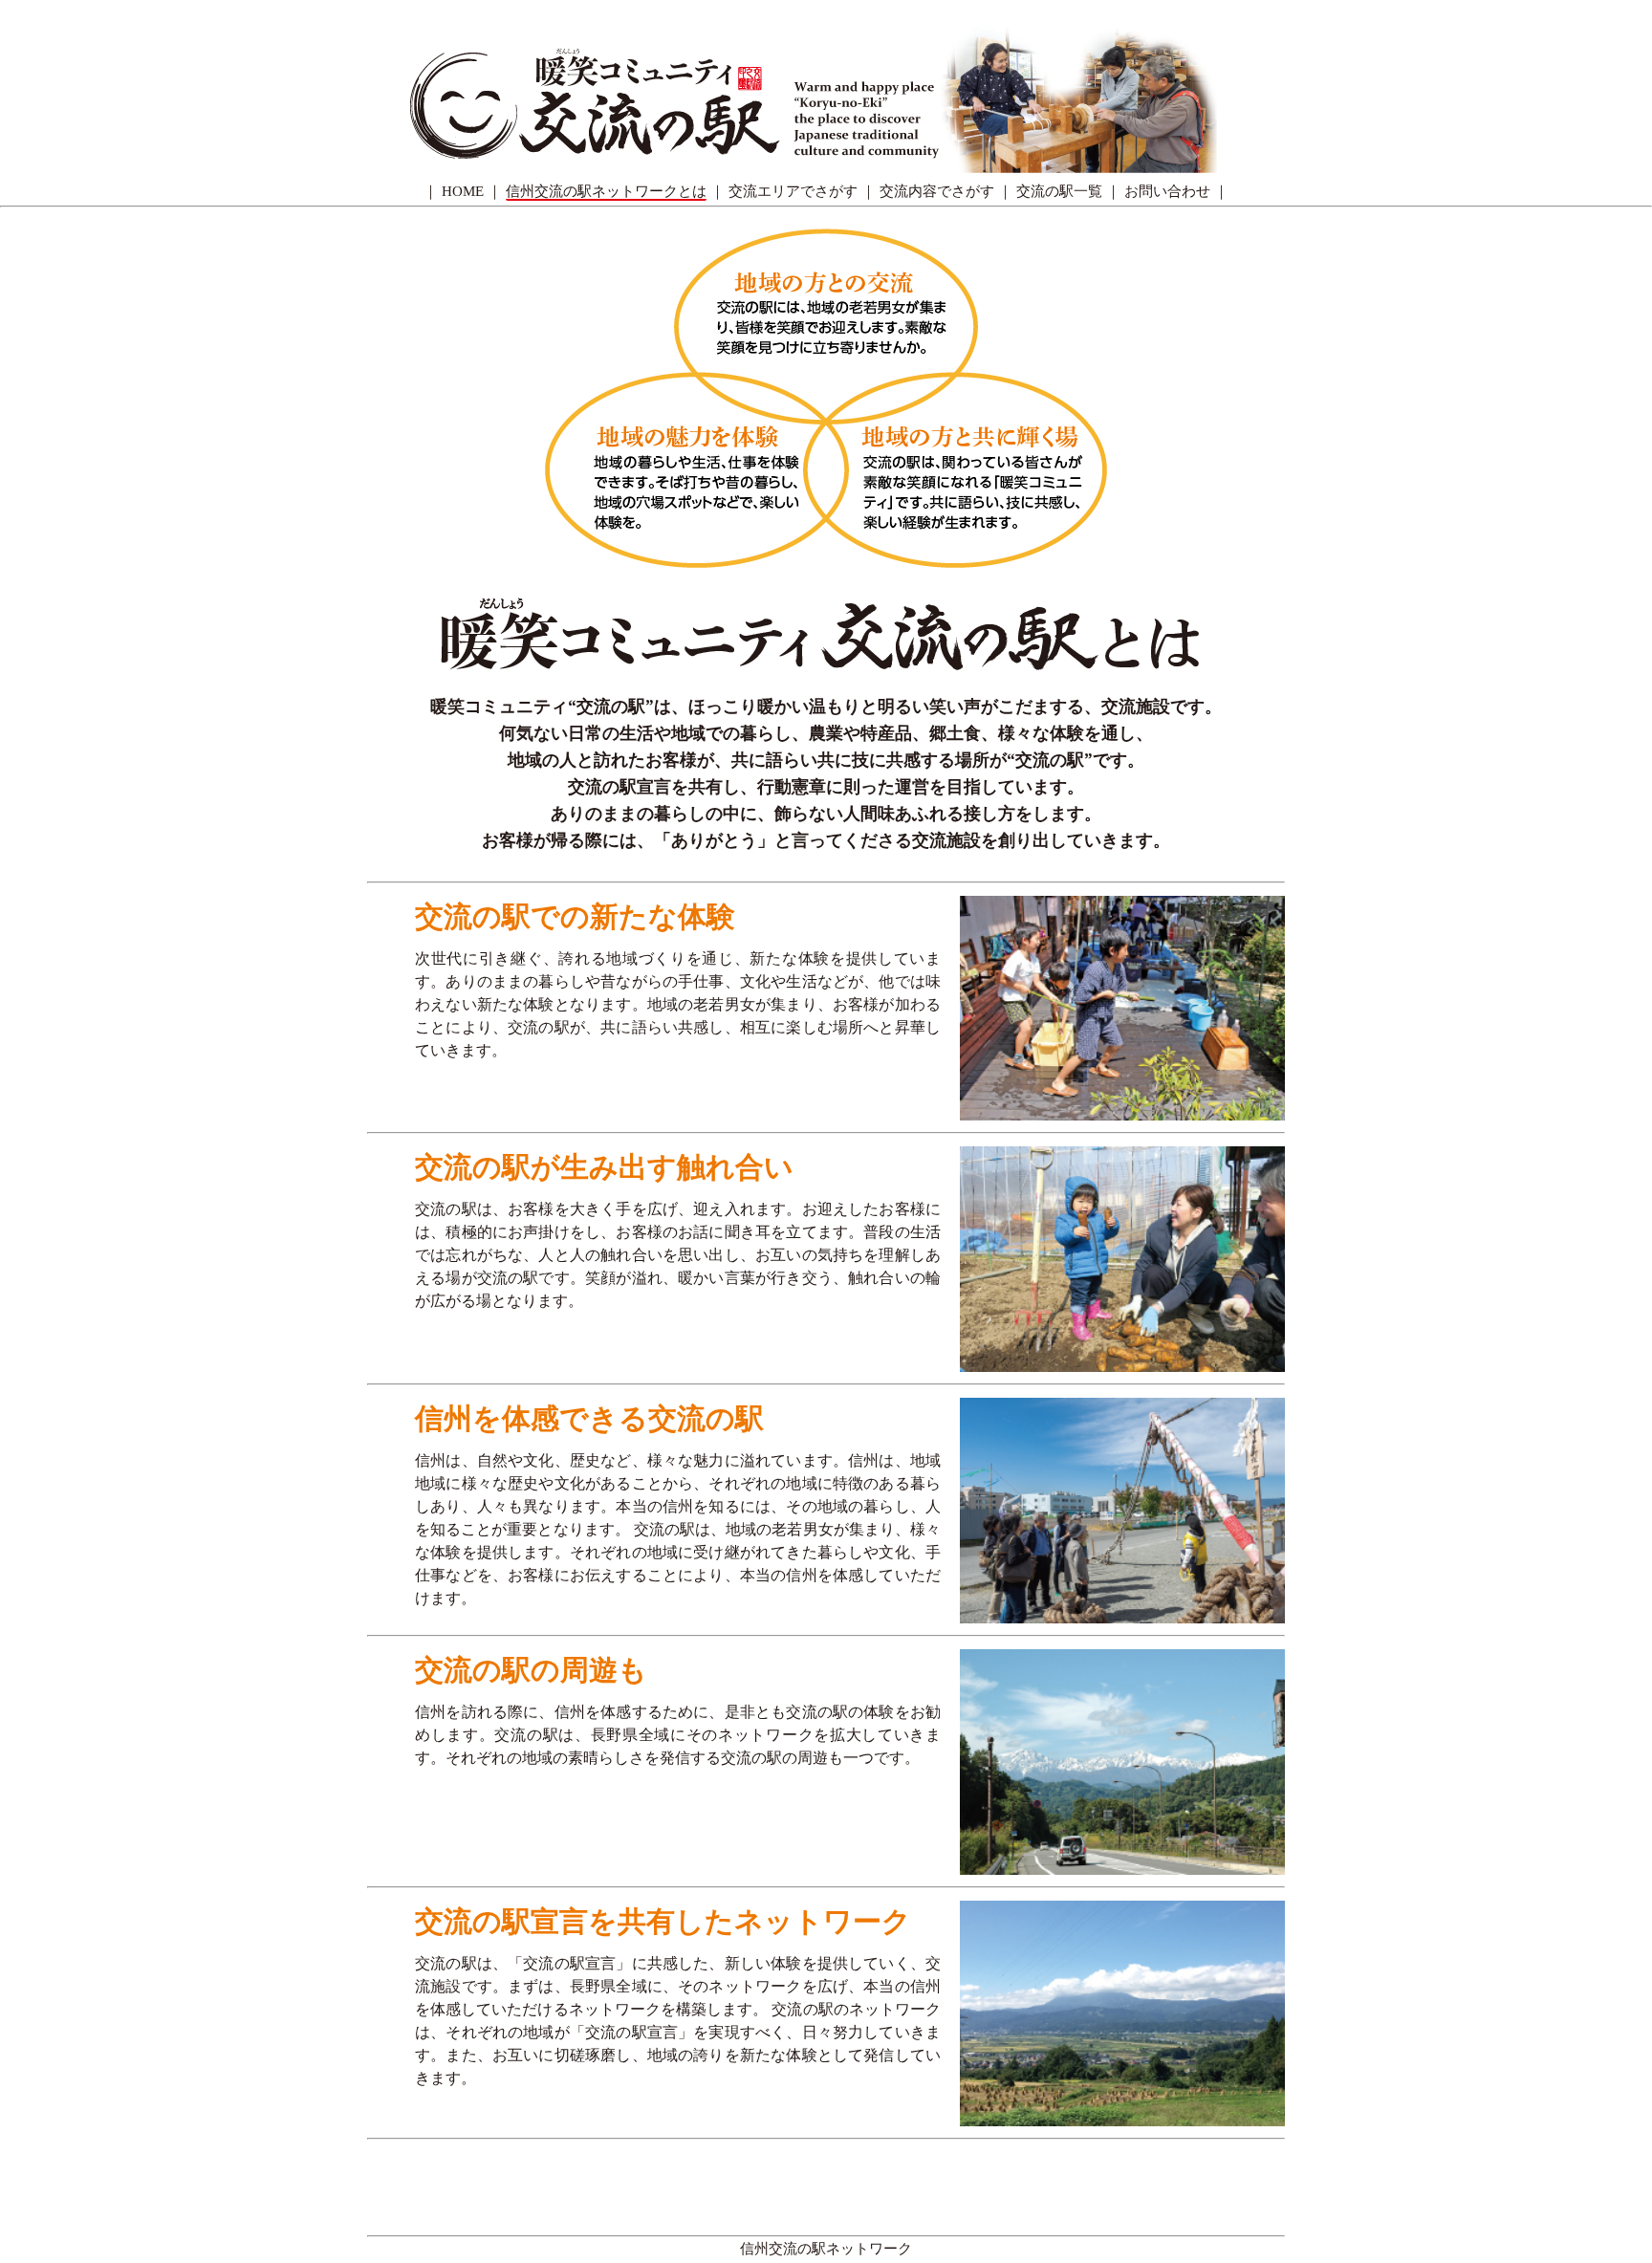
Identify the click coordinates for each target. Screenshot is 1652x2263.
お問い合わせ (1167, 191)
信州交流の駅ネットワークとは (606, 191)
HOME (463, 191)
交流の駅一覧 (1059, 191)
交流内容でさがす (937, 191)
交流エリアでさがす (793, 191)
